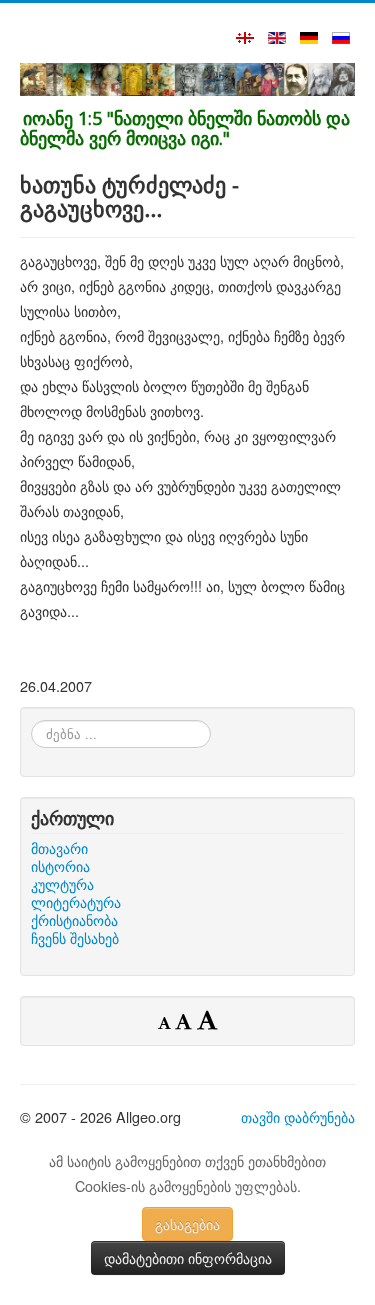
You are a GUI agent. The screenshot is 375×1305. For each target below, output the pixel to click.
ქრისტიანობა (74, 920)
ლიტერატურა (76, 902)
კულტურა (62, 884)
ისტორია (60, 866)
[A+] (207, 1019)
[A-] (166, 1022)
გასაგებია (187, 1224)
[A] (186, 1021)
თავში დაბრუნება (298, 1116)
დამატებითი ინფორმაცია (188, 1258)
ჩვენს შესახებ (75, 938)
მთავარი (59, 848)
